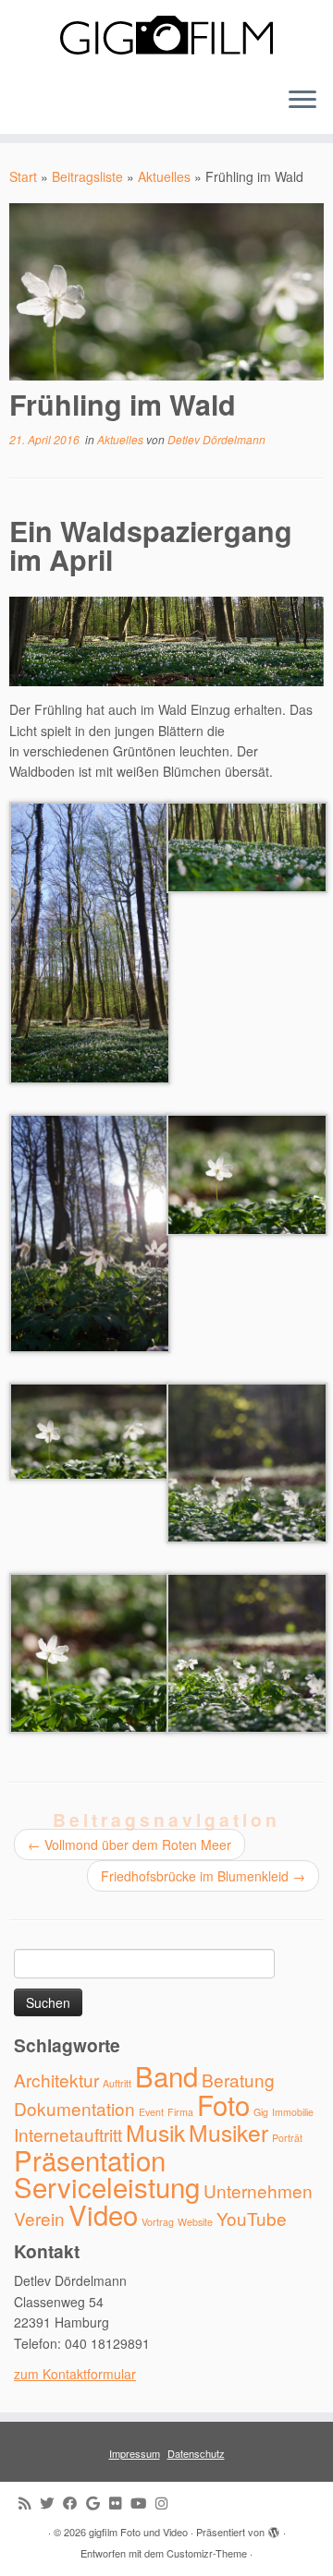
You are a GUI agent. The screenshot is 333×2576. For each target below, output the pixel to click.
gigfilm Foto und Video (138, 2532)
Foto (223, 2104)
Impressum (135, 2453)
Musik (155, 2132)
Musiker (228, 2132)
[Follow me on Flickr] (120, 2503)
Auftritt (117, 2083)
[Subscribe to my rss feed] (29, 2503)
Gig (261, 2112)
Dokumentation (74, 2108)
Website (195, 2222)
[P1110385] (90, 1231)
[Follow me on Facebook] (74, 2503)
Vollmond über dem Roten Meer (129, 1844)
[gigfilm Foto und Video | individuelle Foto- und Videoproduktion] (166, 36)
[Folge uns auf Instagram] (166, 2503)
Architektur (56, 2080)
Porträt (287, 2138)
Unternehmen (258, 2190)
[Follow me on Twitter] (51, 2503)
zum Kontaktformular (75, 2374)
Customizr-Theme (207, 2553)
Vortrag (158, 2222)
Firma (180, 2112)
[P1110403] (247, 1173)
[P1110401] (247, 1461)
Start (23, 176)
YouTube (252, 2218)
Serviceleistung (107, 2186)
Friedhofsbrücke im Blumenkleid (203, 1876)
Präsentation (90, 2159)
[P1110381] (90, 941)
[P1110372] (247, 845)
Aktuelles (164, 176)
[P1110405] (90, 1651)
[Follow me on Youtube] (143, 2503)
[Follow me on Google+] (98, 2503)
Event (151, 2112)
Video (103, 2214)
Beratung (238, 2080)
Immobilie (293, 2112)
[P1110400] (247, 1651)
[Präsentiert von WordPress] (274, 2528)
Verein (39, 2218)
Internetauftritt (68, 2134)
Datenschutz (196, 2453)
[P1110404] (90, 1430)
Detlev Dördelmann (216, 439)
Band (166, 2075)
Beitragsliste (87, 176)
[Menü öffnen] (302, 101)
